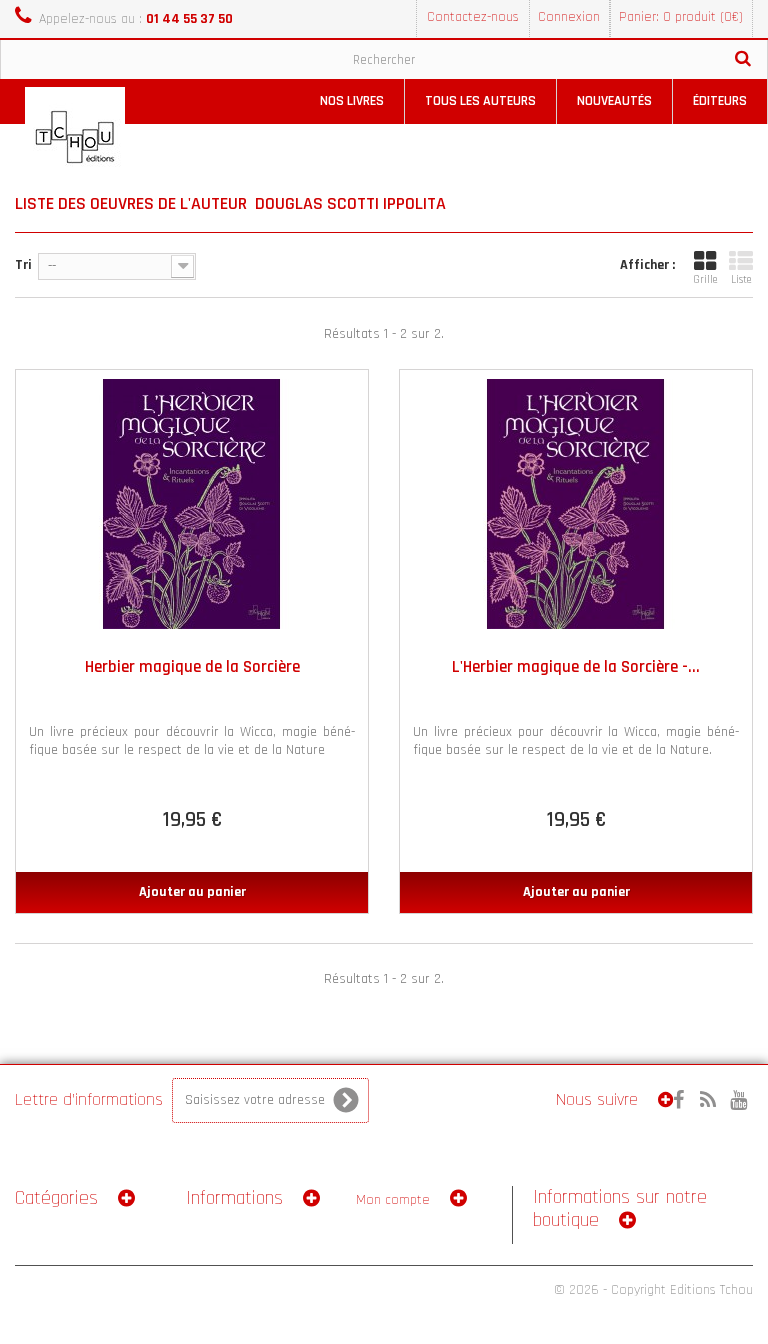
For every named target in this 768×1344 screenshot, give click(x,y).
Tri (23, 265)
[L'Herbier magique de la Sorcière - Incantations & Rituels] (576, 504)
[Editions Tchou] (75, 137)
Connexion (569, 17)
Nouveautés (614, 101)
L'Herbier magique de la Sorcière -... (576, 667)
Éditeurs (720, 101)
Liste (741, 280)
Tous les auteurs (480, 101)
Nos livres (352, 101)
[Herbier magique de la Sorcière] (192, 504)
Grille (705, 280)
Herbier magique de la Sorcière (192, 667)
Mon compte (393, 1200)
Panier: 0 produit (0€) (681, 17)
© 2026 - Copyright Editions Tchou (653, 1290)
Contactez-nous (473, 17)
